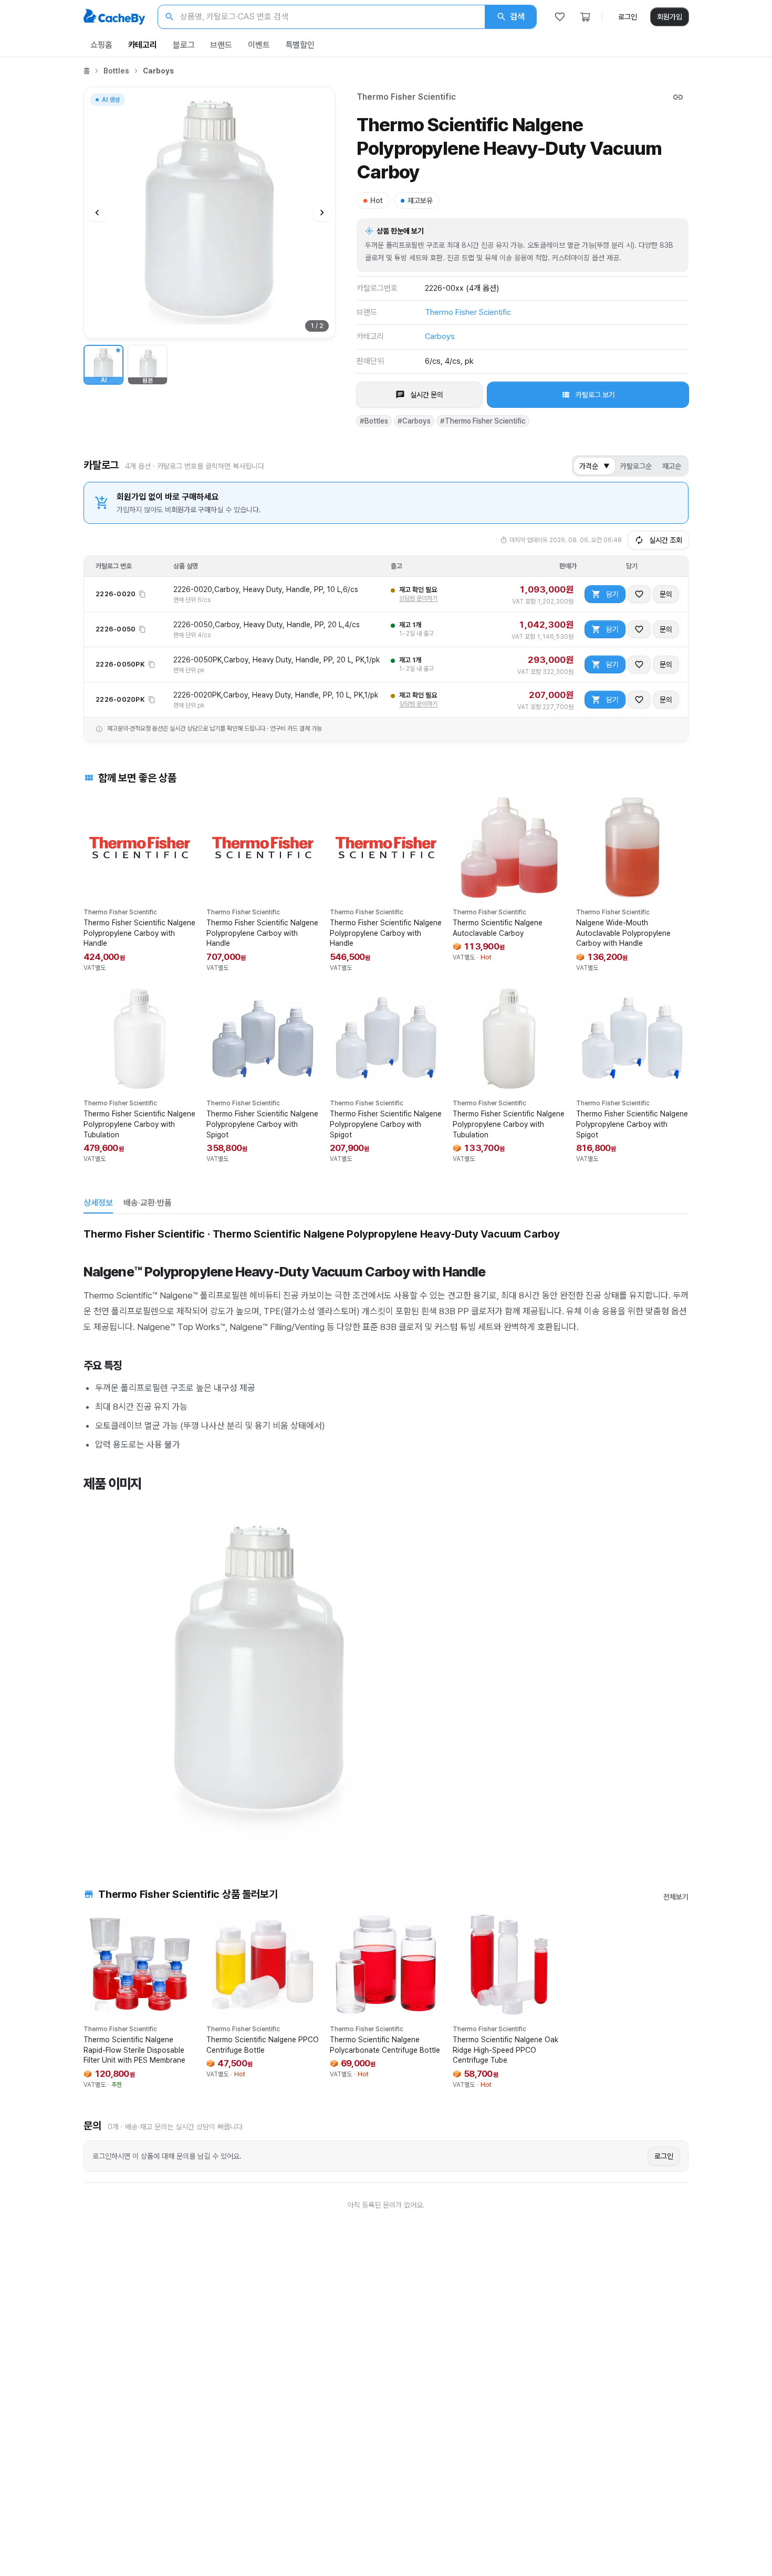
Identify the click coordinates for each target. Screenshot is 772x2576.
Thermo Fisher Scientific (406, 97)
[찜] (560, 17)
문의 (666, 594)
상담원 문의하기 (418, 598)
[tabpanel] (386, 1535)
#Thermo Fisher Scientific (483, 421)
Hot (377, 200)
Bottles (116, 71)
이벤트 (259, 45)
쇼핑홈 (101, 45)
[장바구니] (585, 17)
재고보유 (420, 200)
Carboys (158, 71)
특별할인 (300, 45)
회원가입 (670, 17)
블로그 (184, 45)
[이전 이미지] (97, 213)
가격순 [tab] (594, 466)
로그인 (628, 17)
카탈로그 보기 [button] (595, 395)
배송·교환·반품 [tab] (148, 1203)
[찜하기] (639, 594)
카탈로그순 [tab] (636, 466)
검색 (517, 17)
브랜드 (221, 45)
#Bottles (374, 421)
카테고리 (143, 45)
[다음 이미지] (322, 213)
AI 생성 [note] (110, 101)
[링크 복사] (678, 97)
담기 (612, 594)
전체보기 (676, 1897)
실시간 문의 (427, 395)
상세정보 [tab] (98, 1203)
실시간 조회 (666, 540)
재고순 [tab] (672, 466)
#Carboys (414, 421)
